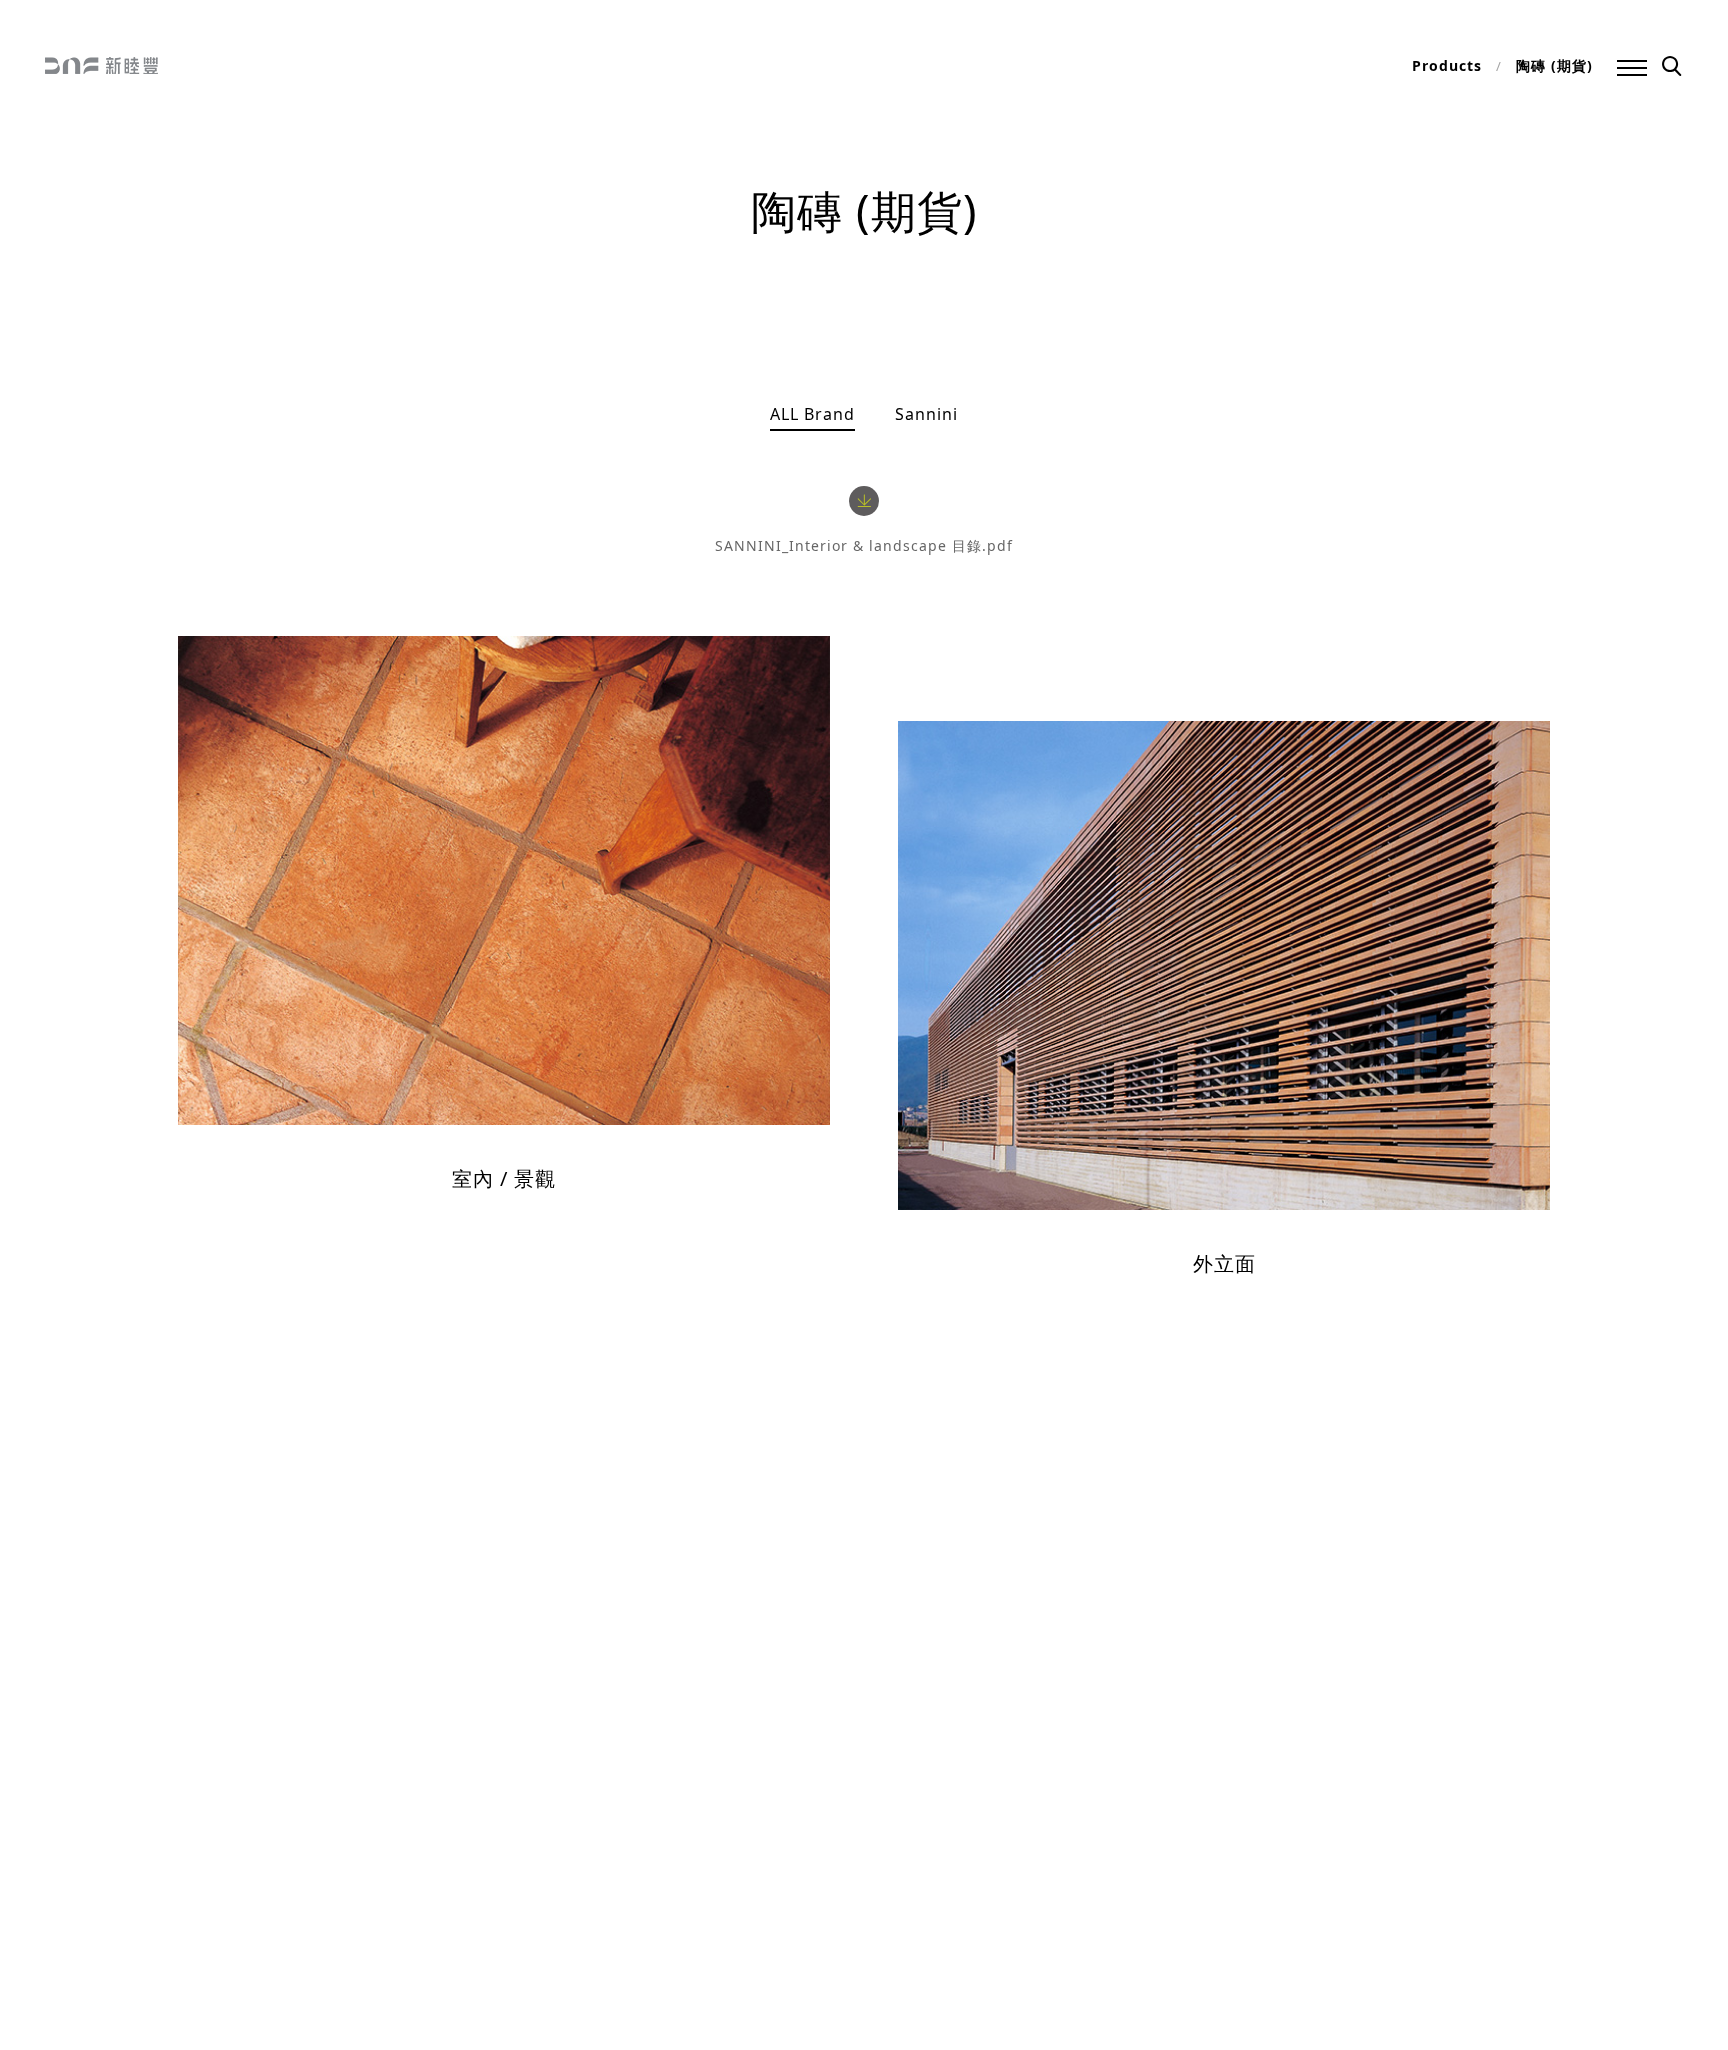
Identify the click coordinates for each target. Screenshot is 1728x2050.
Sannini (926, 414)
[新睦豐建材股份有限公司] (101, 67)
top (62, 1942)
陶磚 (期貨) (1554, 65)
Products (1447, 65)
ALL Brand (812, 414)
